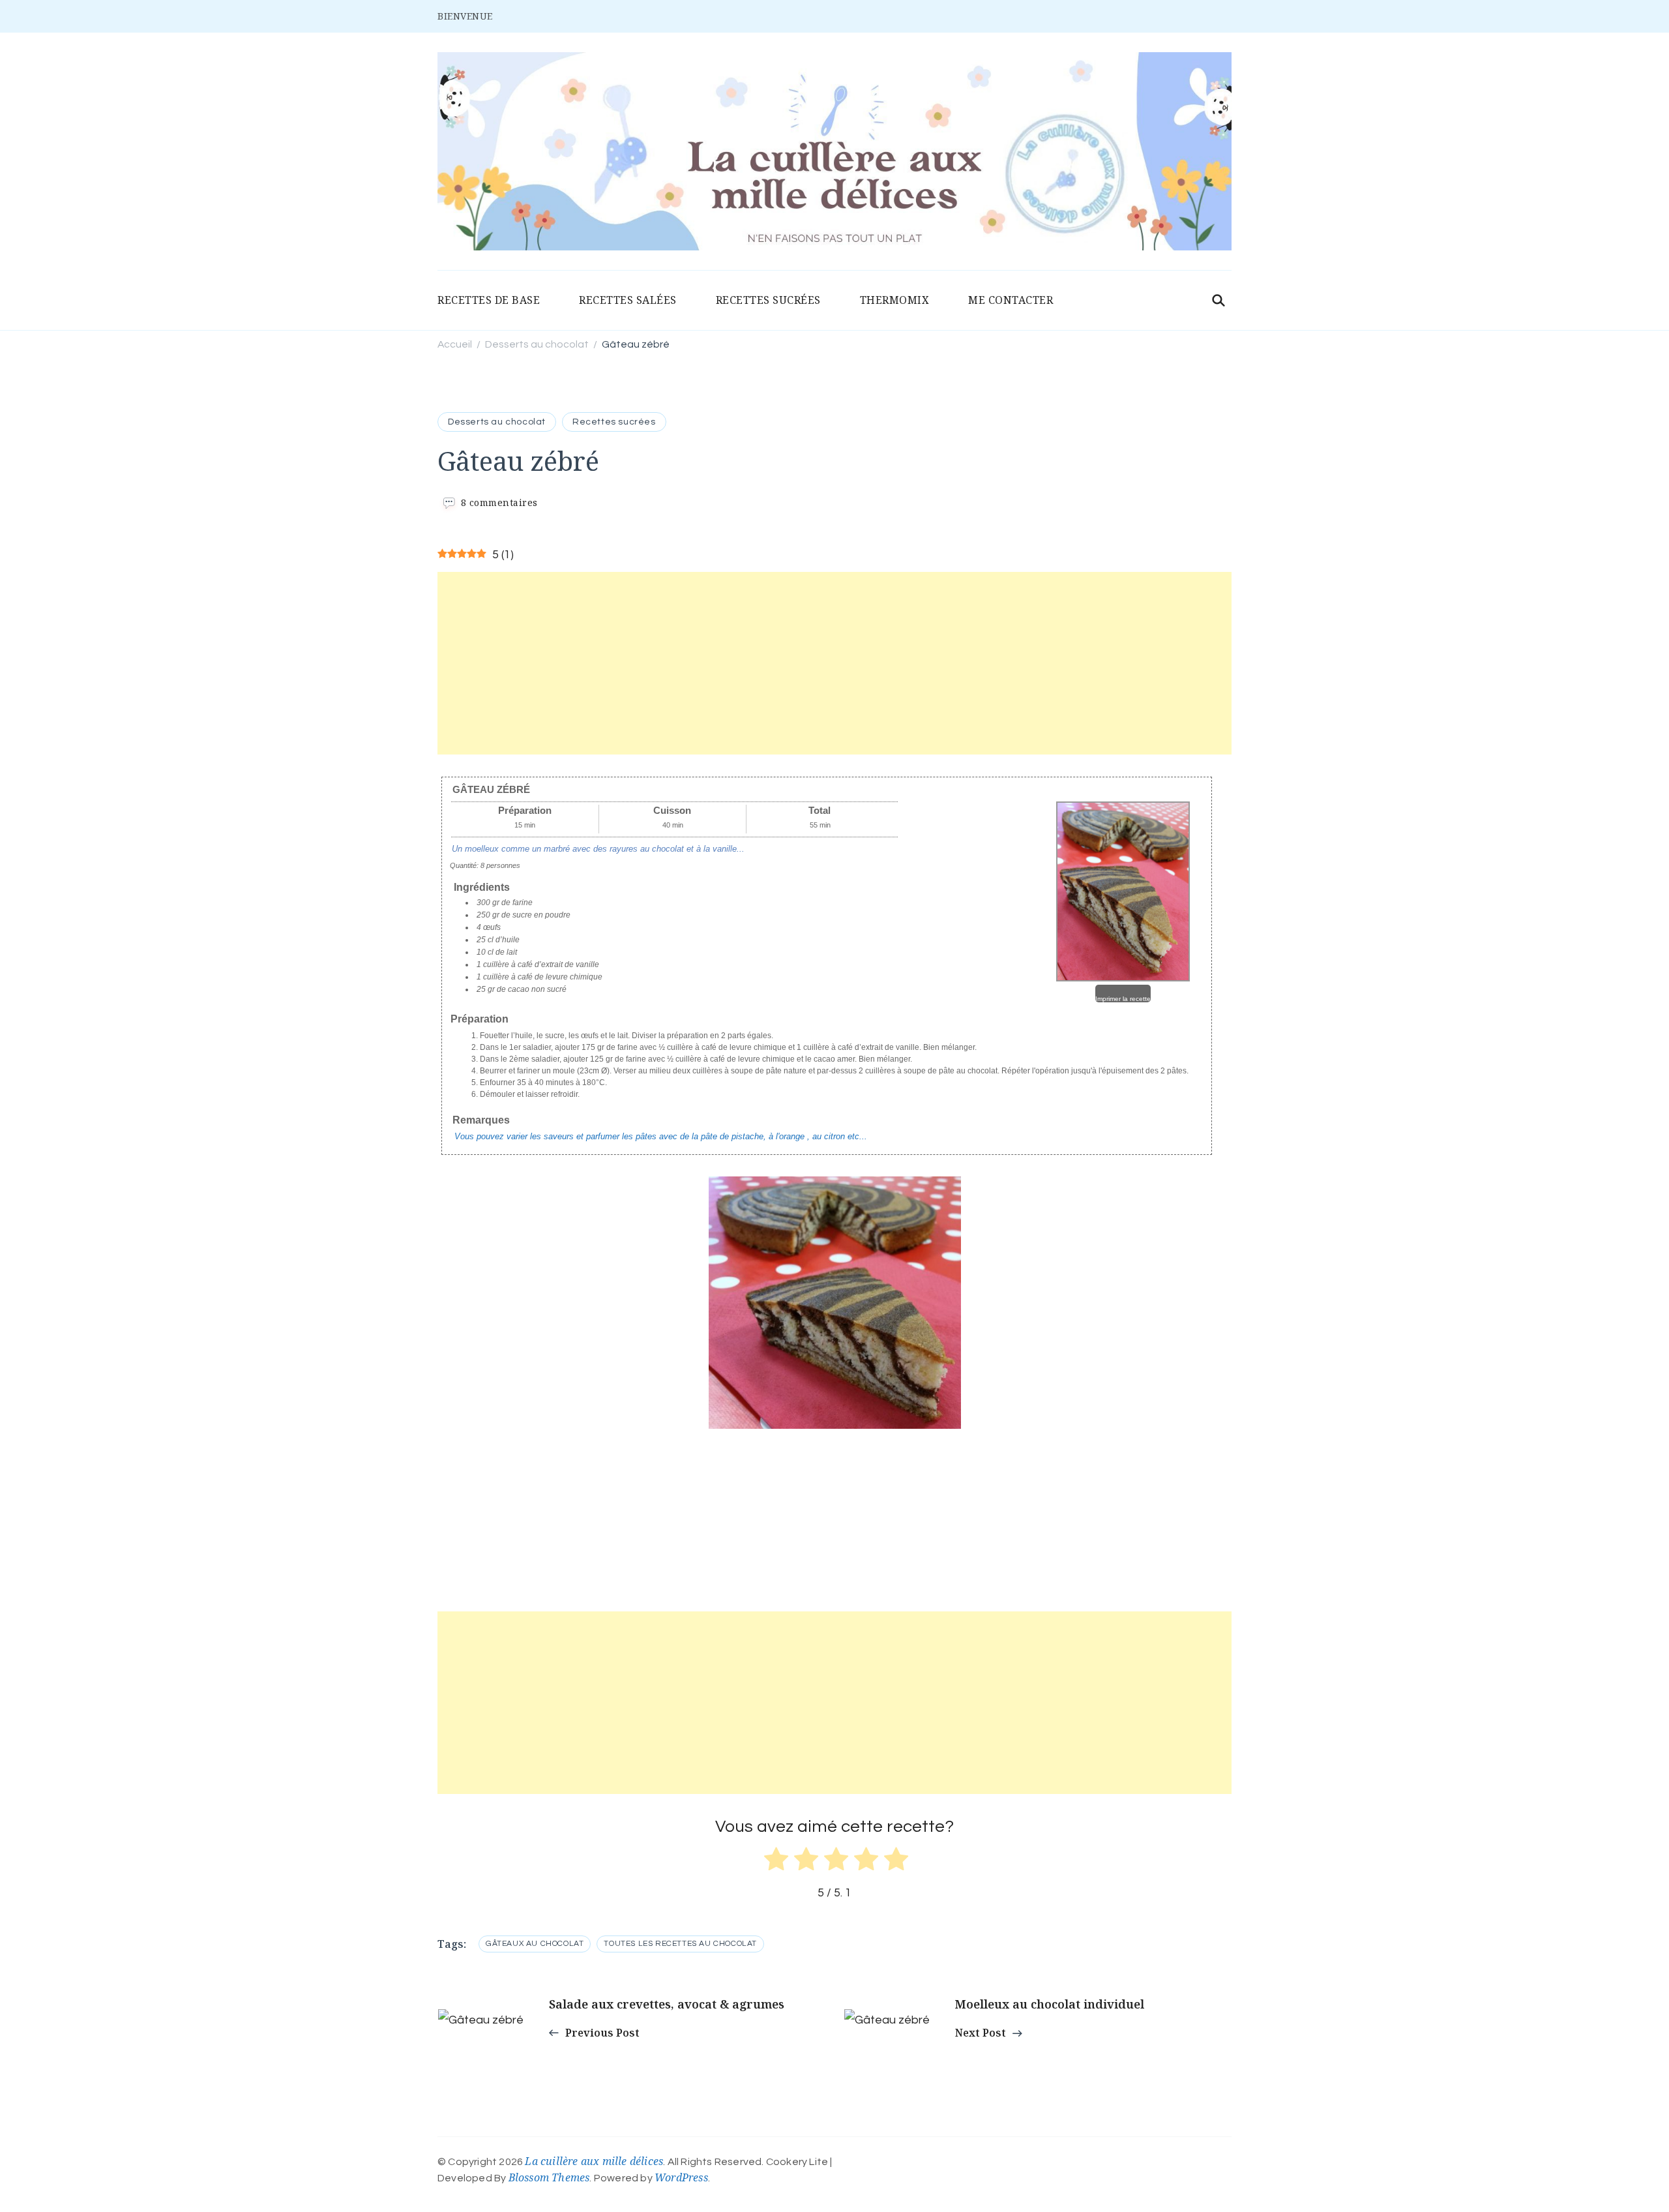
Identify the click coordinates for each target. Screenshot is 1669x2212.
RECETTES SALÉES (628, 300)
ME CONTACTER (1011, 300)
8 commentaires (499, 502)
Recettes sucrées (614, 422)
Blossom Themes (549, 2177)
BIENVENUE (465, 16)
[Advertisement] (834, 663)
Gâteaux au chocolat (535, 1944)
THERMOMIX (895, 300)
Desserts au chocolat (497, 422)
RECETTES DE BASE (489, 300)
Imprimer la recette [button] (1123, 999)
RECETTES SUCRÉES (768, 300)
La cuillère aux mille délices (594, 2161)
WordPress (681, 2177)
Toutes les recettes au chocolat (680, 1944)
